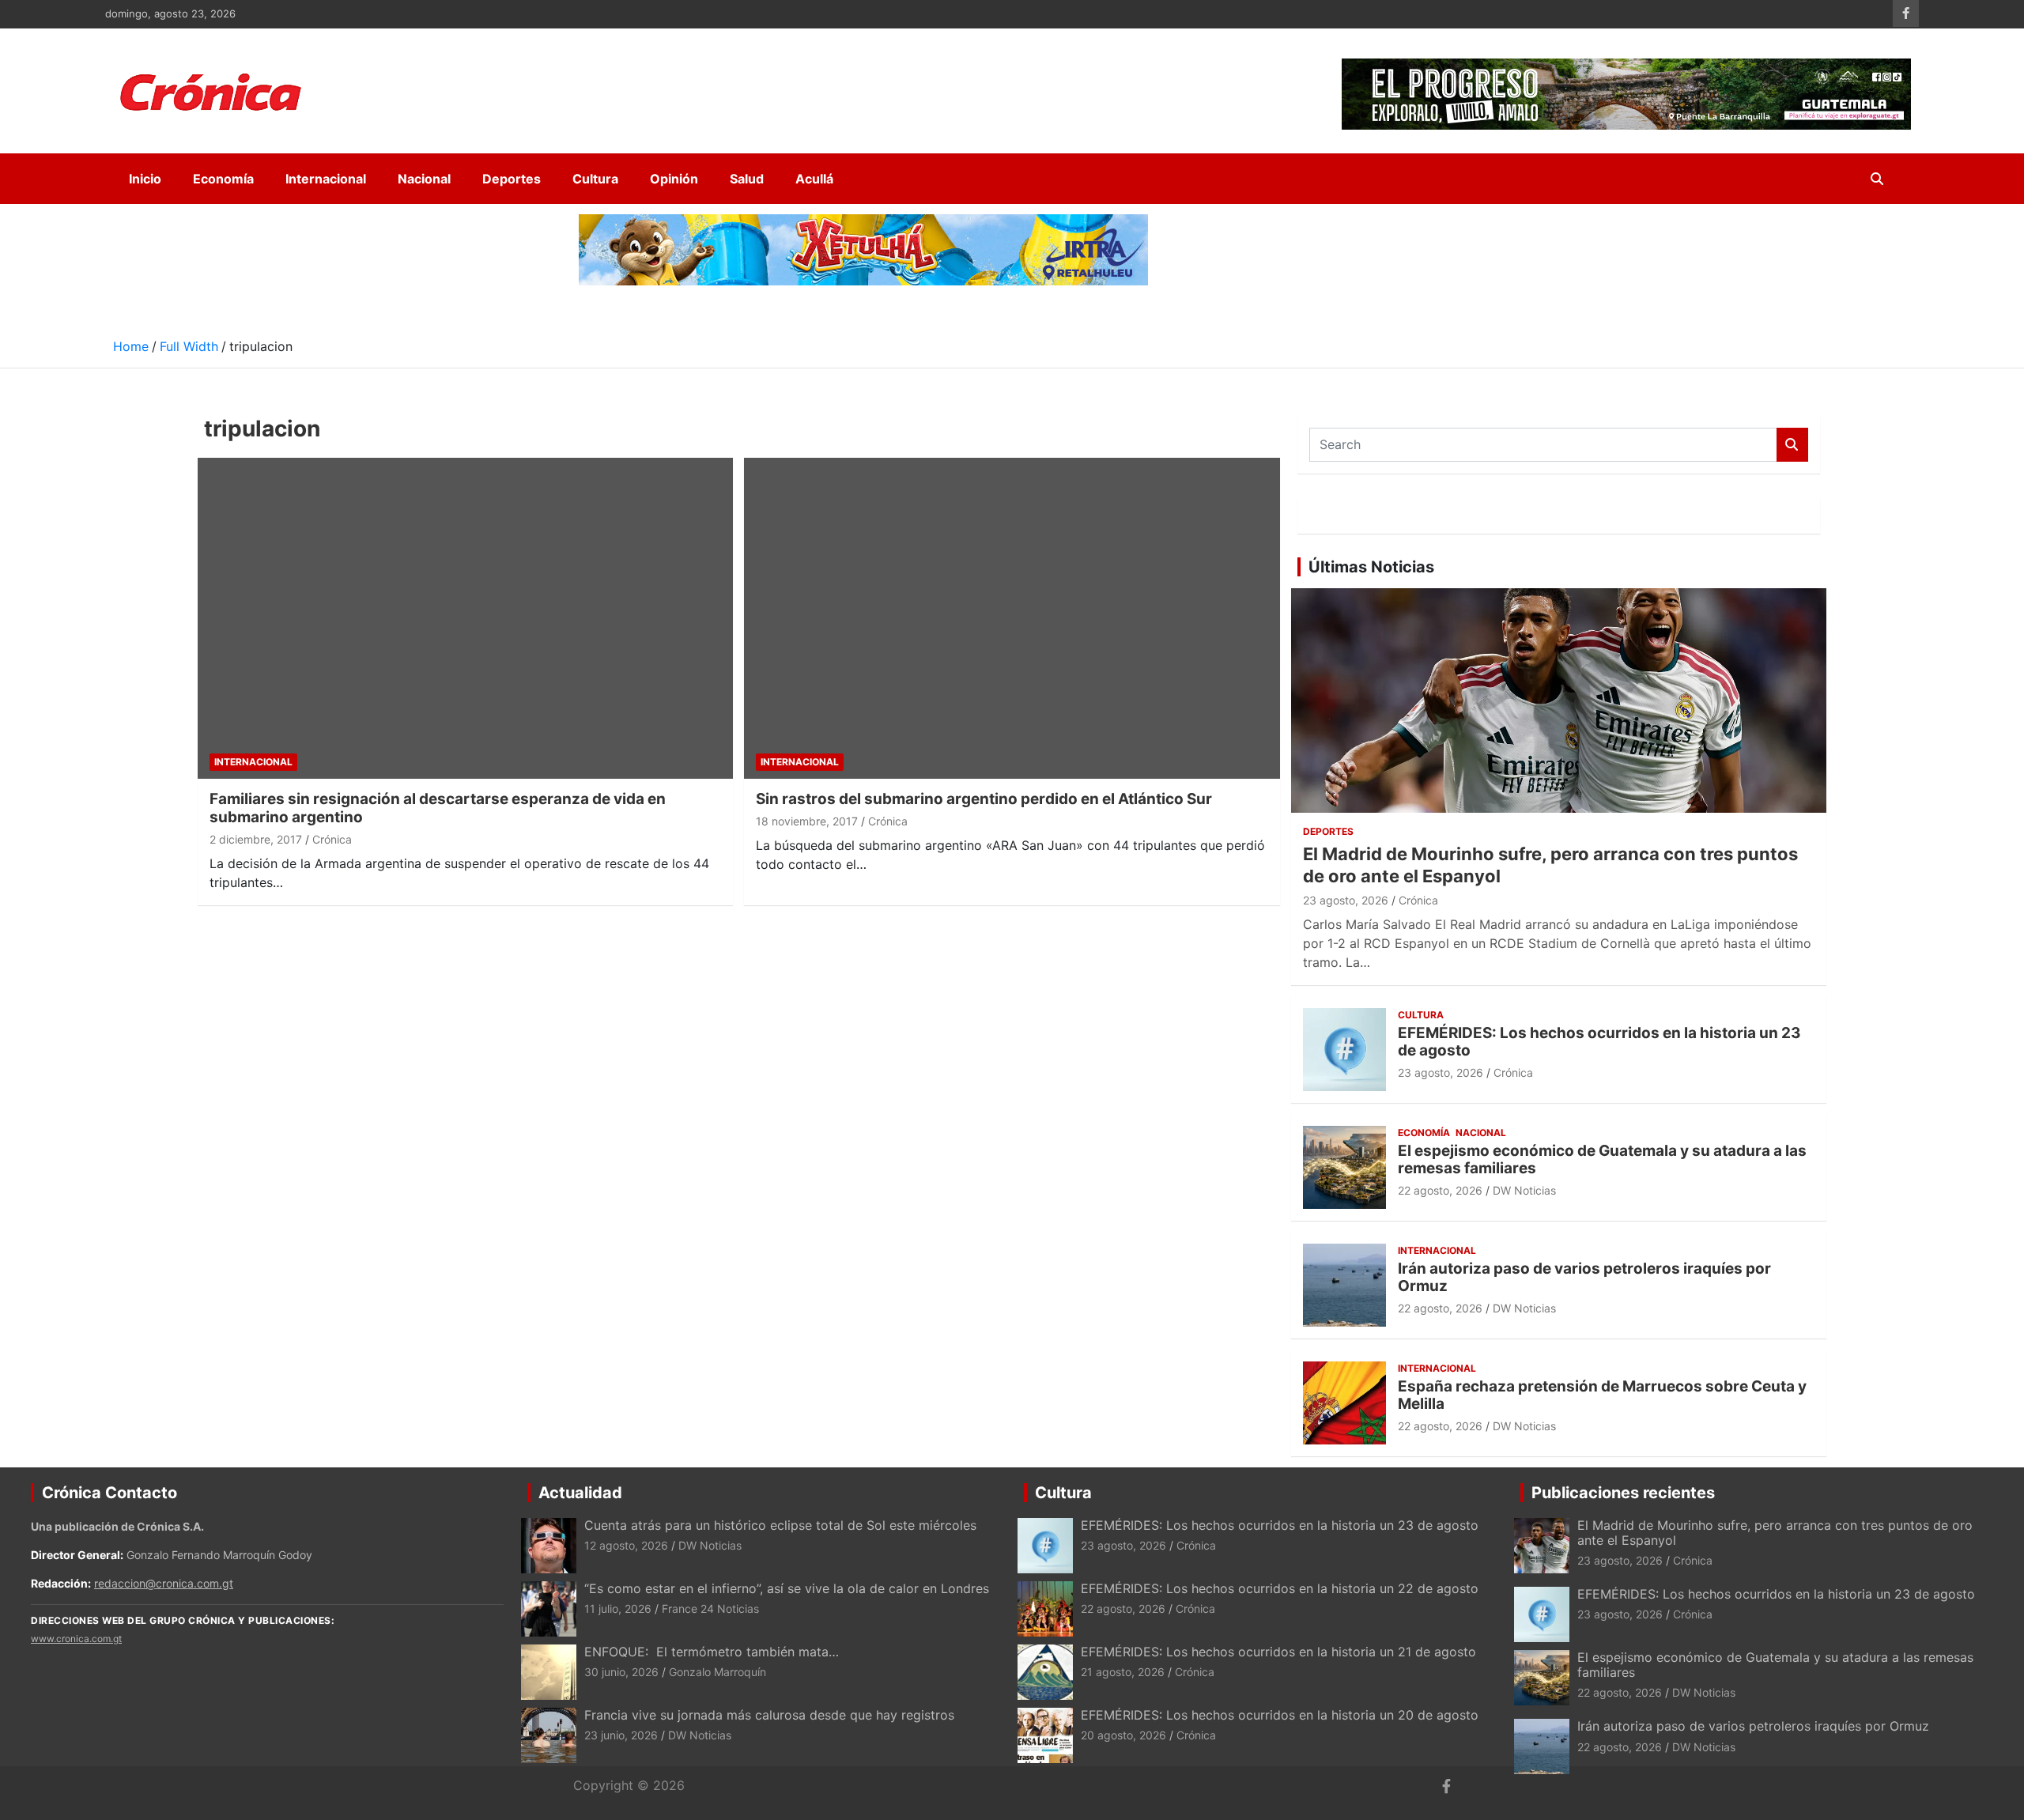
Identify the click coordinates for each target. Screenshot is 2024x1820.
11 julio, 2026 (618, 1609)
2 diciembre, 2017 (256, 839)
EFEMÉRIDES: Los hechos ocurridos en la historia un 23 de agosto (1599, 1042)
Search (1792, 445)
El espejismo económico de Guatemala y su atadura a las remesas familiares (1602, 1160)
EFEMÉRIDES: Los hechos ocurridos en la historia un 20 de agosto (1280, 1715)
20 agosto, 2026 (1123, 1735)
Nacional (424, 179)
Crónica (332, 839)
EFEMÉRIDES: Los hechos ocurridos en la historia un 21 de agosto (1278, 1652)
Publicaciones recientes (1623, 1493)
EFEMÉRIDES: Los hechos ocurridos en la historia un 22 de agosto (1280, 1588)
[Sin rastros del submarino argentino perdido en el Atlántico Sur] (1012, 619)
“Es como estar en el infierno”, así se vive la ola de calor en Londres (787, 1588)
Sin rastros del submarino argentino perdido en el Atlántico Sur (984, 799)
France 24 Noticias (710, 1609)
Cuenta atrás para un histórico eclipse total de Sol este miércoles (780, 1525)
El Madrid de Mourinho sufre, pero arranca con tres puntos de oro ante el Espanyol (1775, 1533)
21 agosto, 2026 (1123, 1672)
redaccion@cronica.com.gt (164, 1583)
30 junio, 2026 (621, 1672)
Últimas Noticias (1371, 567)
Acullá (814, 179)
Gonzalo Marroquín (717, 1672)
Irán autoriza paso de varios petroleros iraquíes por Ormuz (1584, 1278)
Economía (223, 179)
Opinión (674, 179)
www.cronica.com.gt (76, 1639)
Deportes (512, 179)
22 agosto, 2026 (1440, 1190)
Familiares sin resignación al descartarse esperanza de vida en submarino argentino (438, 808)
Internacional (326, 179)
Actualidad (580, 1493)
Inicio (145, 179)
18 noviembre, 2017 (807, 821)
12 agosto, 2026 (626, 1545)
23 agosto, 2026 (1346, 900)
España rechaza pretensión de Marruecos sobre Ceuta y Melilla (1602, 1395)
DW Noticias (1524, 1190)
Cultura (595, 179)
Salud (747, 179)
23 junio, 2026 (621, 1735)
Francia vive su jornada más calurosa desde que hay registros (769, 1715)
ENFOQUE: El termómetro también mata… (712, 1652)
